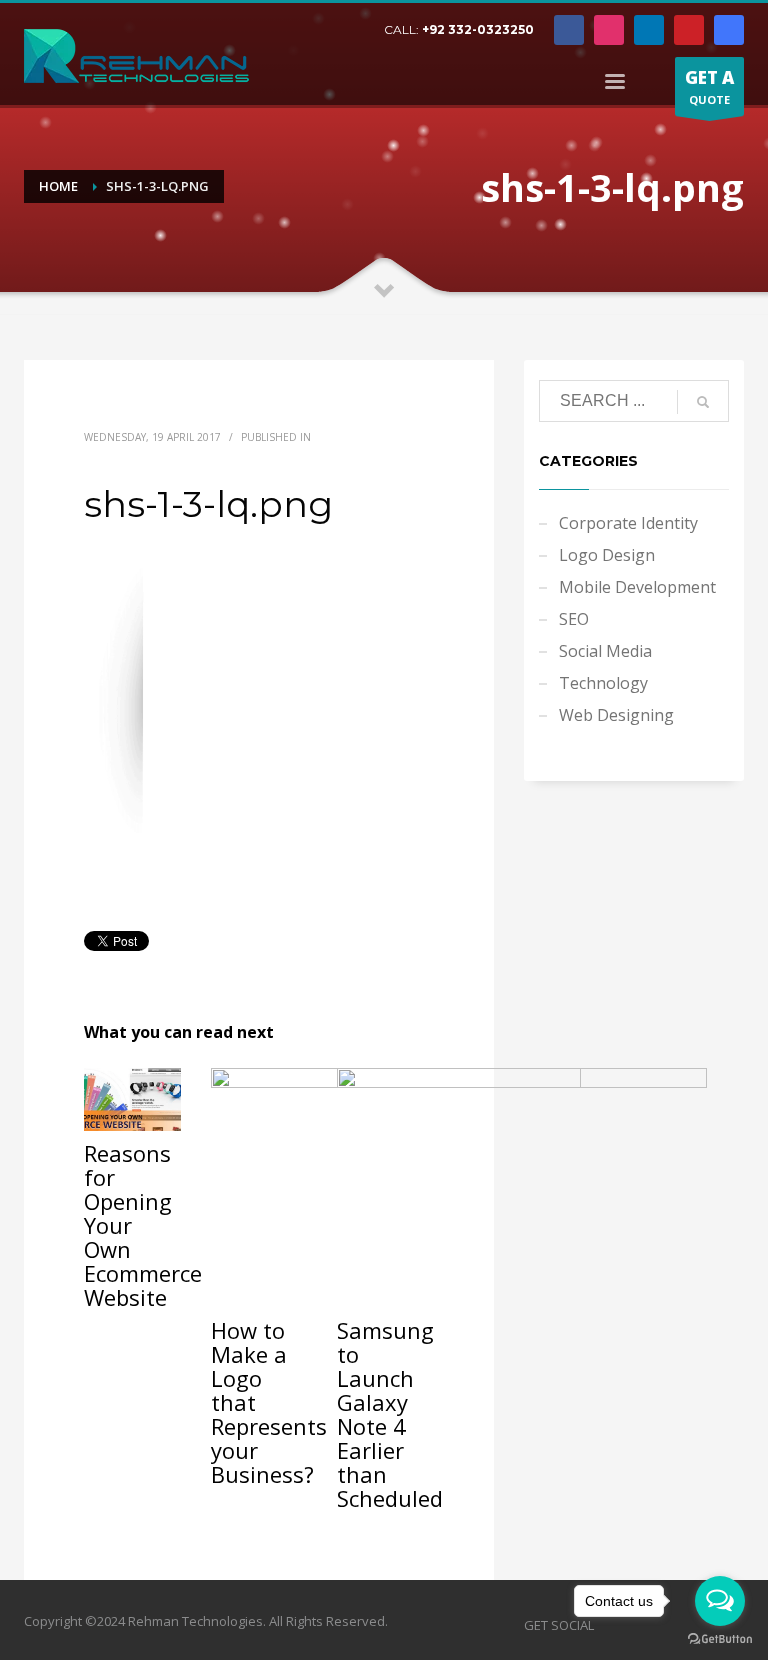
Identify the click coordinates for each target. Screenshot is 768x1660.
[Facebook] (569, 30)
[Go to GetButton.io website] (720, 1639)
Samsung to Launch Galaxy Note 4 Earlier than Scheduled (390, 1414)
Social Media (605, 651)
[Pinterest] (689, 30)
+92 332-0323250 (478, 29)
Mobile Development (637, 587)
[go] (703, 402)
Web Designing (616, 715)
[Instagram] (609, 30)
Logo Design (607, 555)
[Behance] (729, 30)
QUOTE (709, 86)
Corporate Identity (628, 523)
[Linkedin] (649, 30)
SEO (574, 619)
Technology (603, 683)
